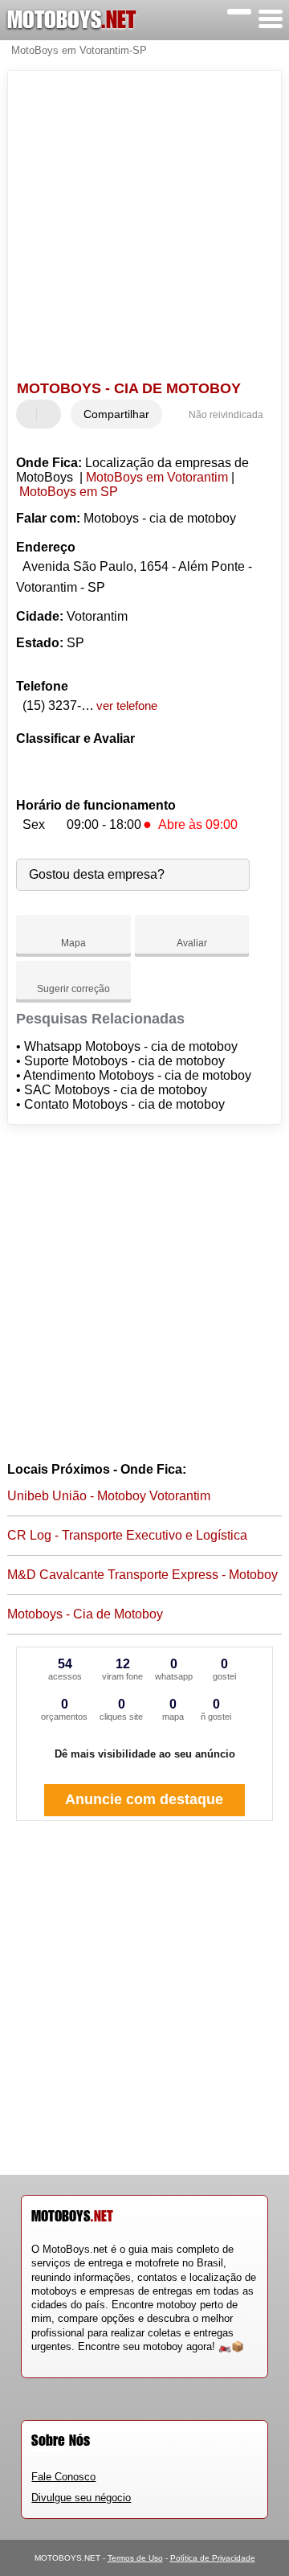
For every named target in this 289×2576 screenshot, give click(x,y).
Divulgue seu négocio (81, 2498)
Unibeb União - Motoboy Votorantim (109, 1496)
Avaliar (192, 943)
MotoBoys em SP (69, 492)
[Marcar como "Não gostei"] (51, 414)
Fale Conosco (63, 2477)
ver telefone (127, 706)
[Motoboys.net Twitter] (42, 2360)
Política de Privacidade (213, 2558)
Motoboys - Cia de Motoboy (85, 1614)
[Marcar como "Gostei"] (31, 414)
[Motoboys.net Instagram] (49, 2360)
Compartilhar (116, 414)
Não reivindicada (226, 415)
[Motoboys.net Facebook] (35, 2360)
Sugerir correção (73, 989)
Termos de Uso (135, 2558)
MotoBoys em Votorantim (157, 477)
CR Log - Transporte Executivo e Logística (127, 1535)
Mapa (73, 943)
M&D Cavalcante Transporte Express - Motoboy (142, 1575)
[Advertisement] (144, 228)
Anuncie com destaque (144, 1799)
